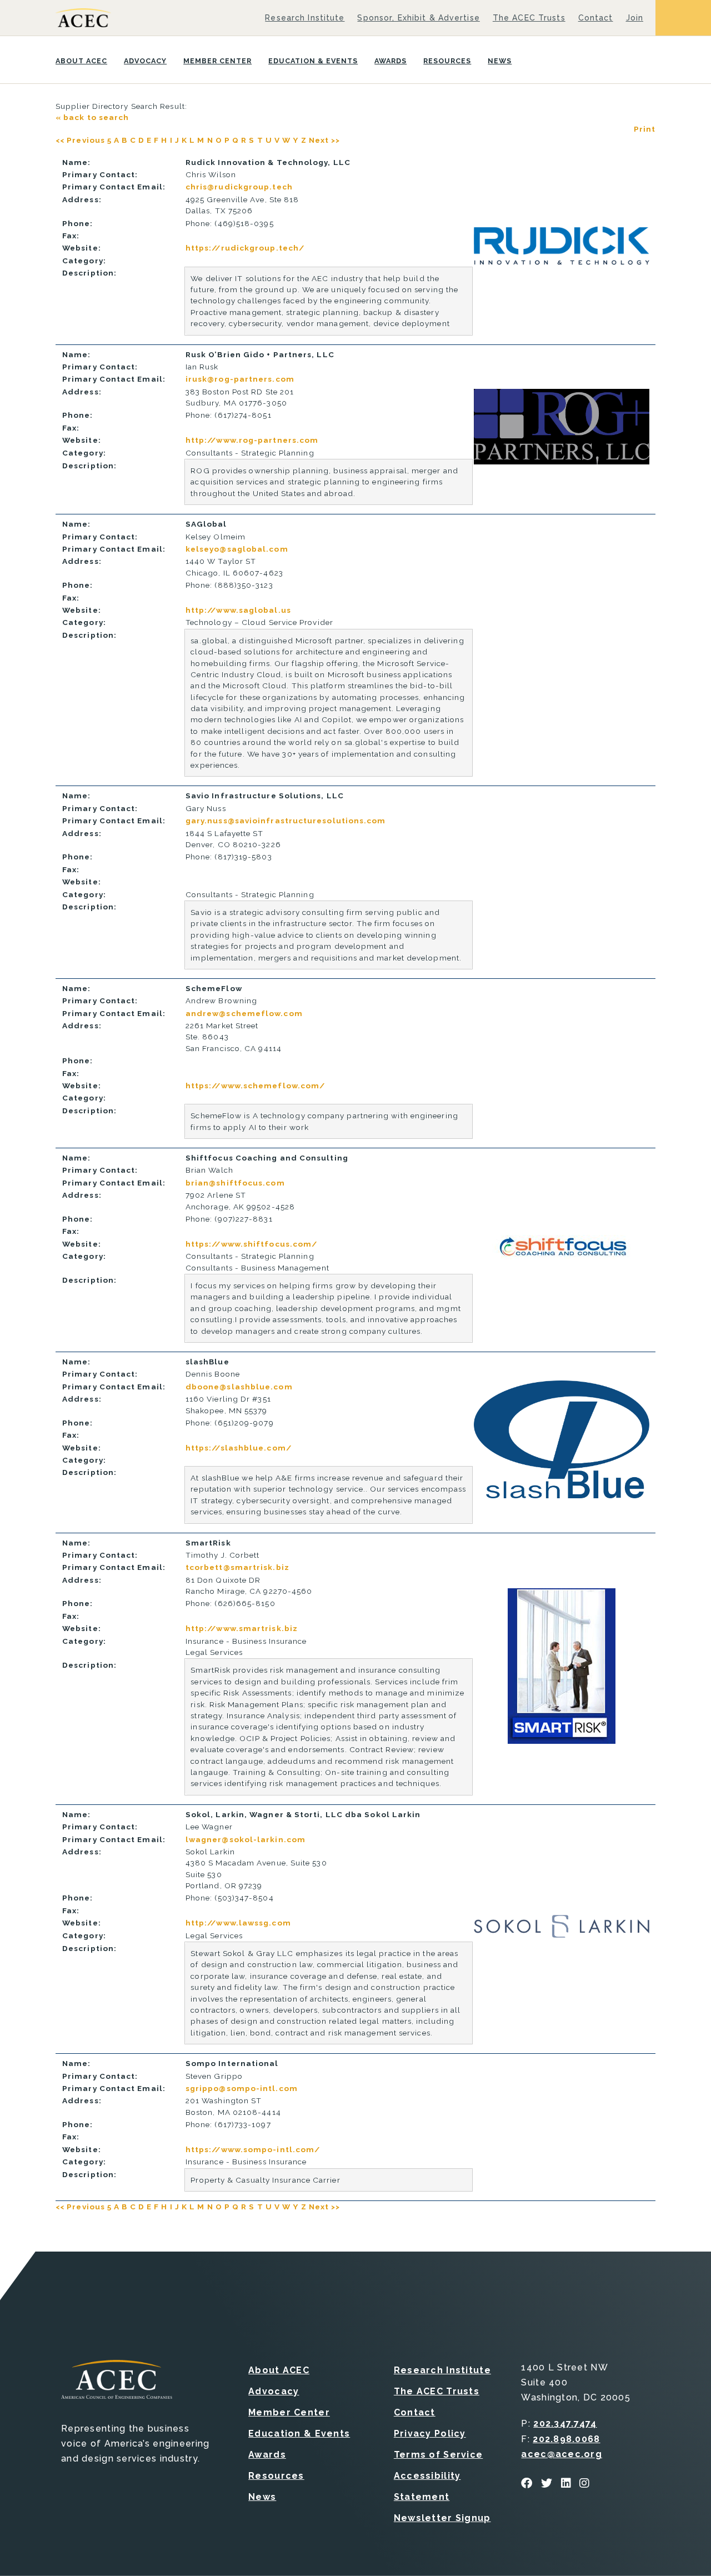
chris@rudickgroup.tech (239, 187)
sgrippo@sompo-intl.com (242, 2088)
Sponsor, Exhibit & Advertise (418, 18)
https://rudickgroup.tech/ (245, 248)
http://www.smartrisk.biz (242, 1628)
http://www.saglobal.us (238, 610)
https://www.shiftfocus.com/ (251, 1244)
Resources (447, 61)
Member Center (217, 61)
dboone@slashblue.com (239, 1387)
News (500, 61)
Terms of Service (438, 2455)
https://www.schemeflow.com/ (255, 1086)
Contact (596, 18)
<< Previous (80, 140)
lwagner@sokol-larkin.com (246, 1839)
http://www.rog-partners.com (252, 440)
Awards (390, 61)
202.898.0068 (566, 2439)
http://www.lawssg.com (238, 1923)
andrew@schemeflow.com (244, 1013)
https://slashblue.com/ (239, 1448)
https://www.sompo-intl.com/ (253, 2149)
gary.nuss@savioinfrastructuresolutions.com (286, 821)
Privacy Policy (430, 2434)
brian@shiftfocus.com (235, 1183)
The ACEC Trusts (529, 18)
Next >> (325, 140)
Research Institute (305, 18)
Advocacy (145, 61)
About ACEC (81, 61)
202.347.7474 (565, 2424)
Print (645, 129)
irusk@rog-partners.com (240, 379)
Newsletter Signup (442, 2518)
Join (635, 18)
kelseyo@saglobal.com (237, 549)
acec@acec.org (562, 2454)
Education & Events (313, 61)
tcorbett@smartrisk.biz (237, 1567)
